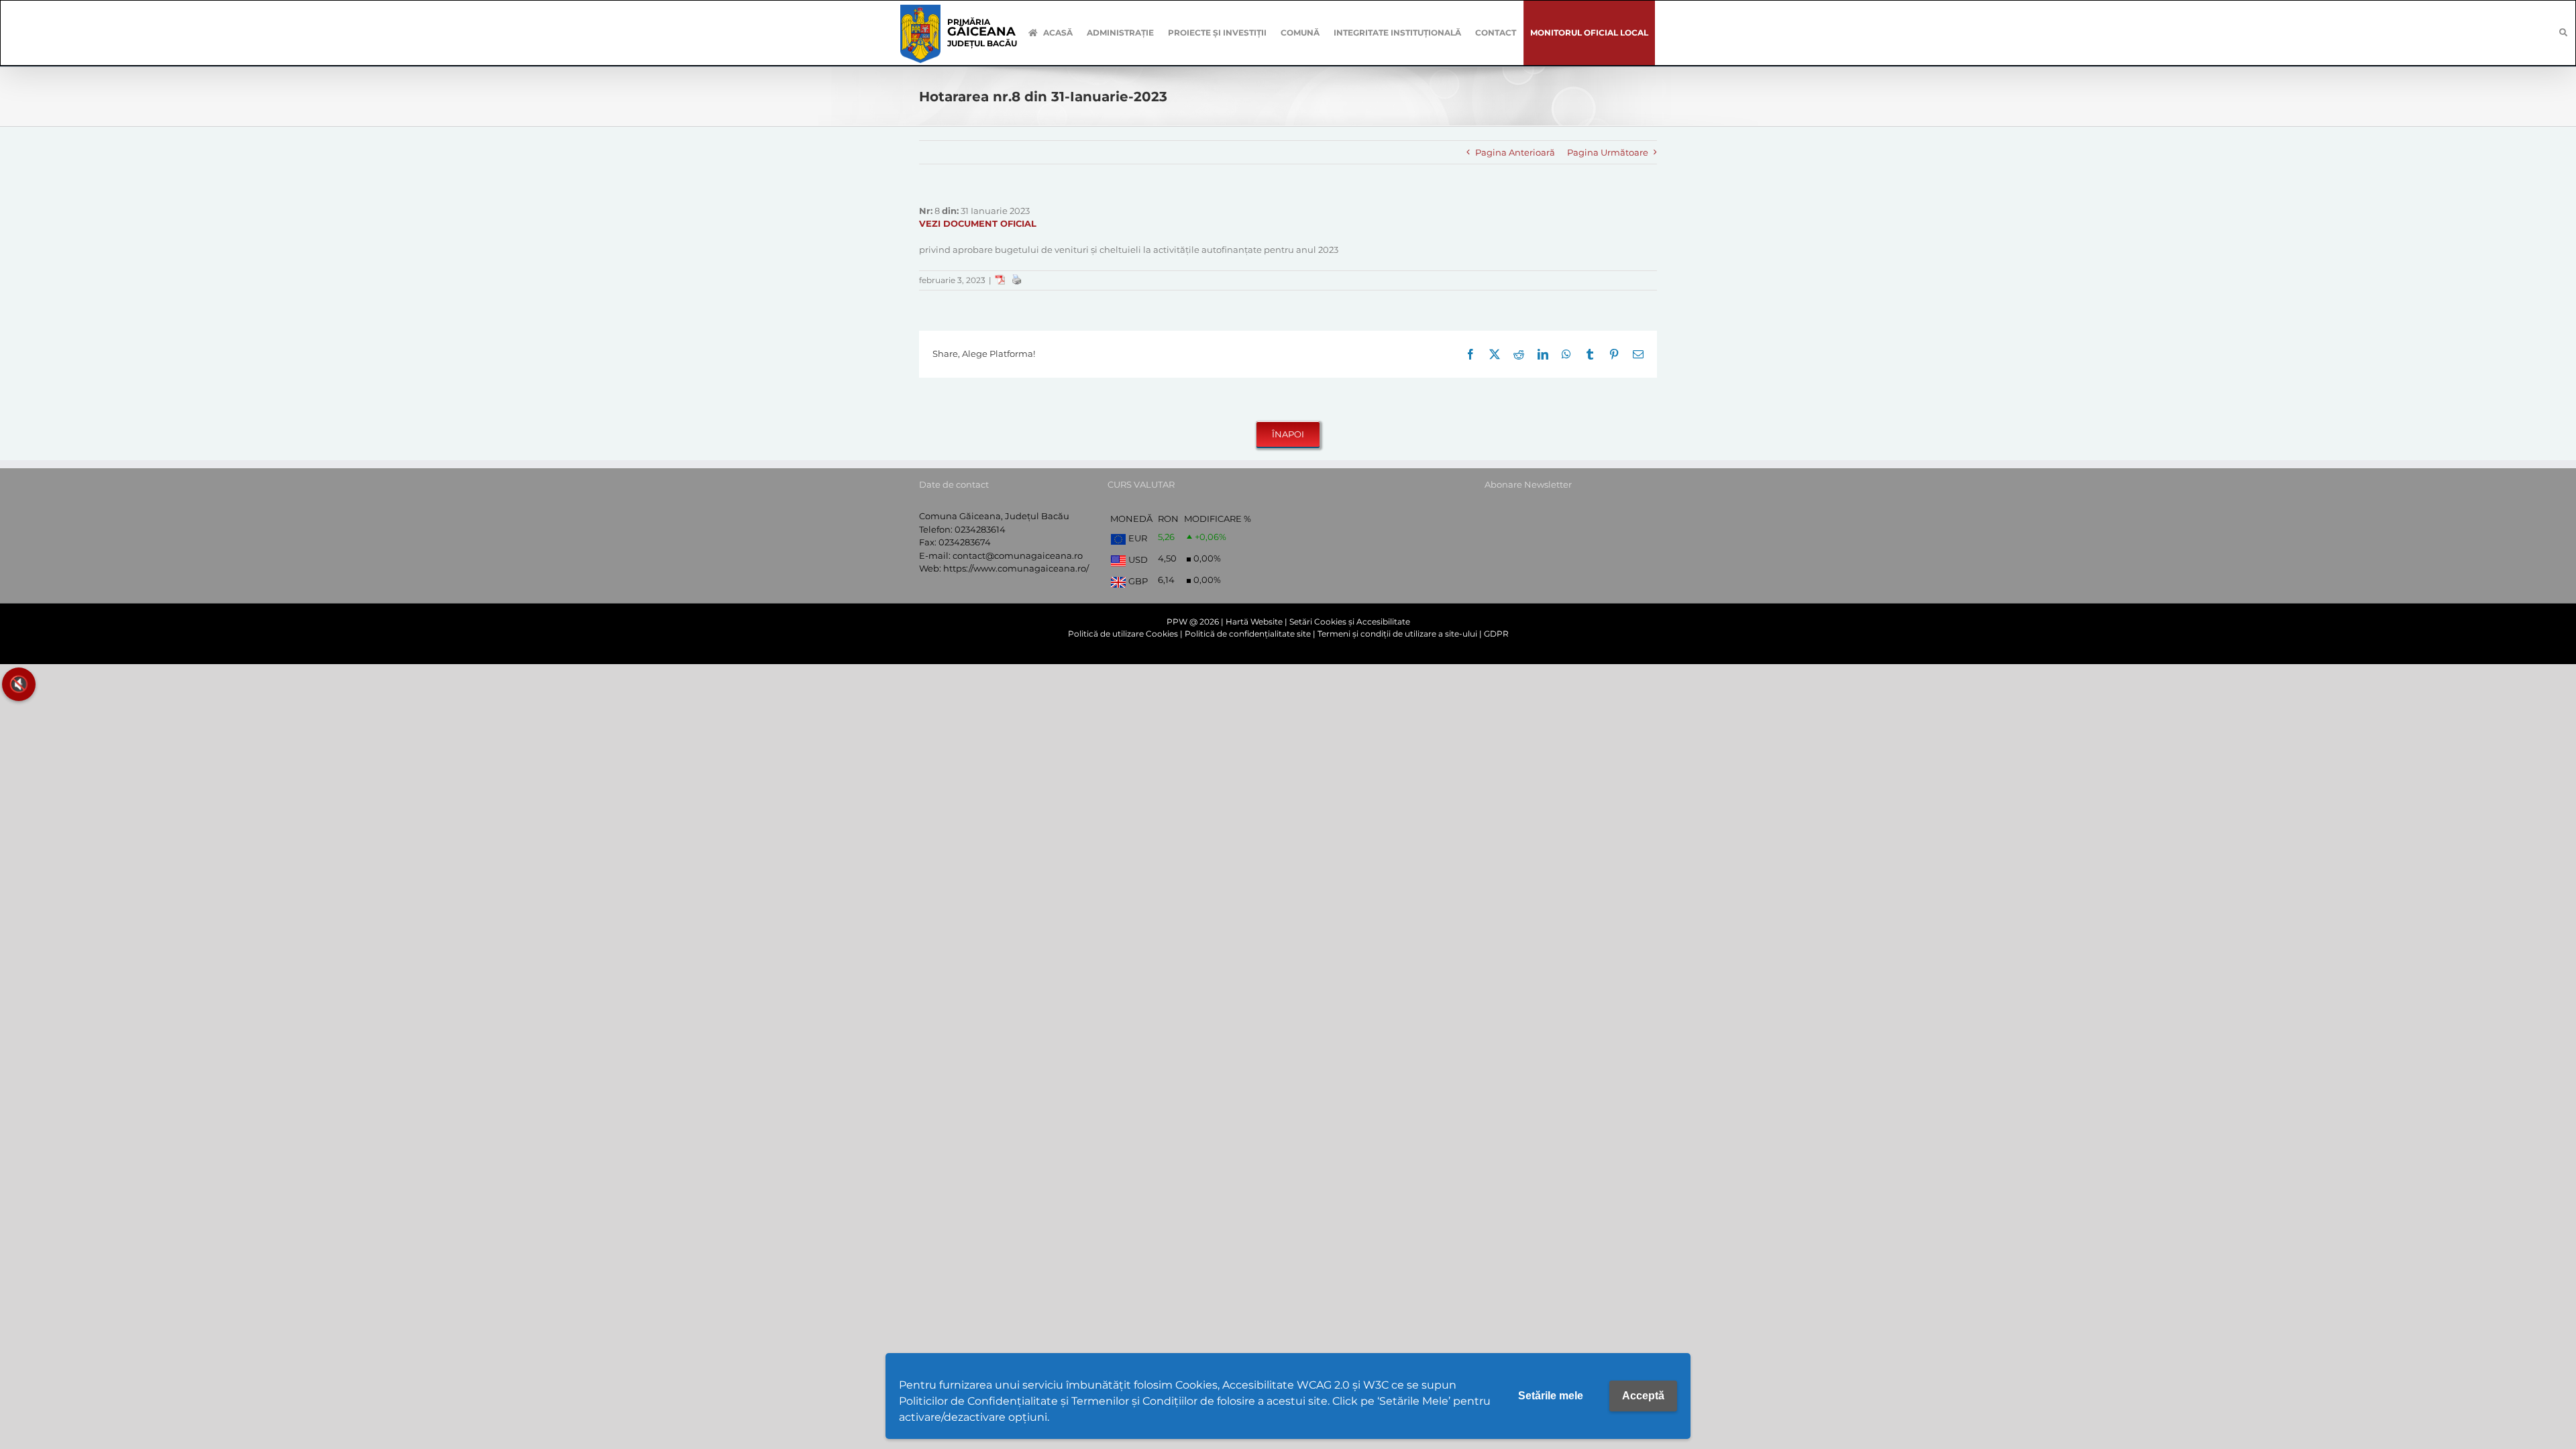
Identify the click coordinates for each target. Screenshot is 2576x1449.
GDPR (1496, 634)
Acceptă (1643, 1396)
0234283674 (965, 542)
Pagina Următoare (1608, 152)
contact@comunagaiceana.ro (1018, 555)
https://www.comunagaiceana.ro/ (1016, 568)
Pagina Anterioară (1515, 152)
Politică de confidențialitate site (1248, 634)
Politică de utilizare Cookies (1123, 634)
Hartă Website (1254, 622)
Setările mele (1551, 1396)
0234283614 (980, 529)
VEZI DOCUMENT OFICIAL (978, 223)
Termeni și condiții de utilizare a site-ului (1397, 634)
